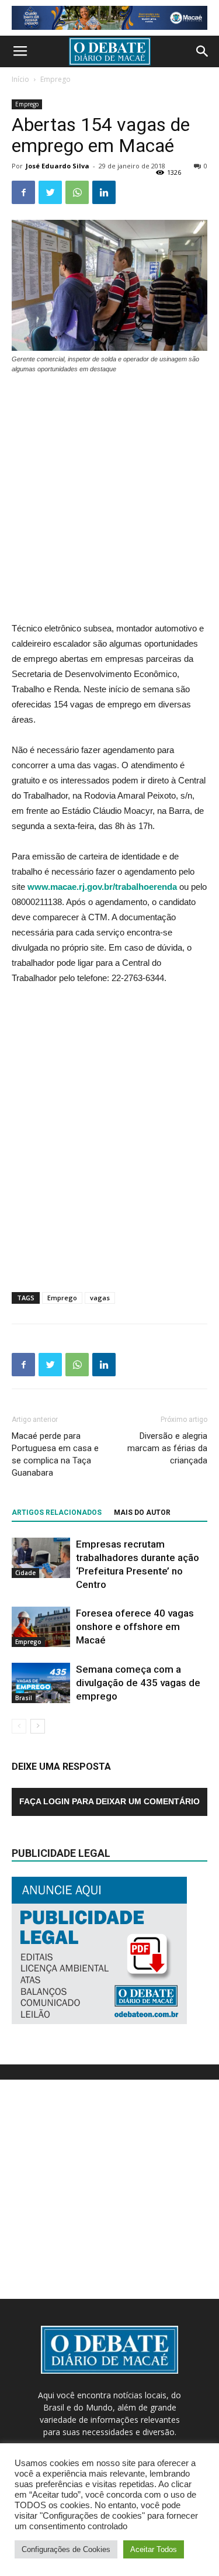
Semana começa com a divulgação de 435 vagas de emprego (138, 1683)
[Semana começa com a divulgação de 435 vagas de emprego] (41, 1683)
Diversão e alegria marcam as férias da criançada (167, 1448)
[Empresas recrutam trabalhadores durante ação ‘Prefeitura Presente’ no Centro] (41, 1558)
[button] (203, 51)
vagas (100, 1298)
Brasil (24, 1698)
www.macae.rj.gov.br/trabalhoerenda (102, 887)
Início (20, 79)
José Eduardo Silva (58, 166)
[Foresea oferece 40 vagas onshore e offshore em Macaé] (41, 1627)
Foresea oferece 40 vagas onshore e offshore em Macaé (135, 1627)
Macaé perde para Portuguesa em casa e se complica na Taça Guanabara (55, 1454)
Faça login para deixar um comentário (109, 1801)
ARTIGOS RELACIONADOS (57, 1513)
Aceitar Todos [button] (154, 2549)
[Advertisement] (109, 499)
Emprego (55, 79)
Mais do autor (142, 1513)
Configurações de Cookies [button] (66, 2549)
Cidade (25, 1573)
